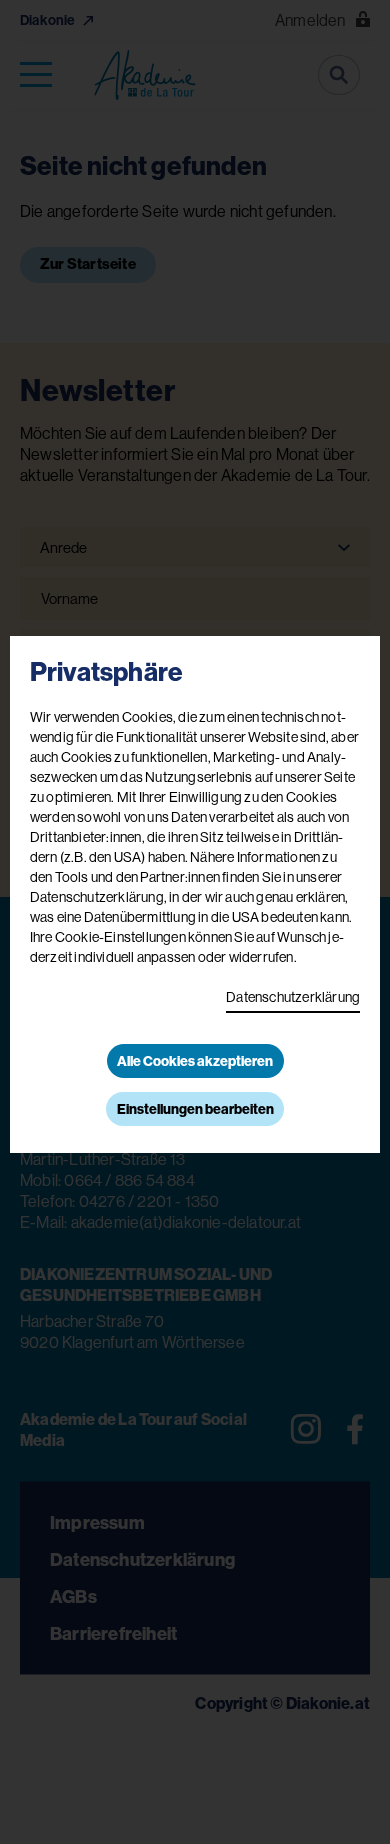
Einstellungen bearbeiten (195, 1109)
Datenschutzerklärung (293, 997)
